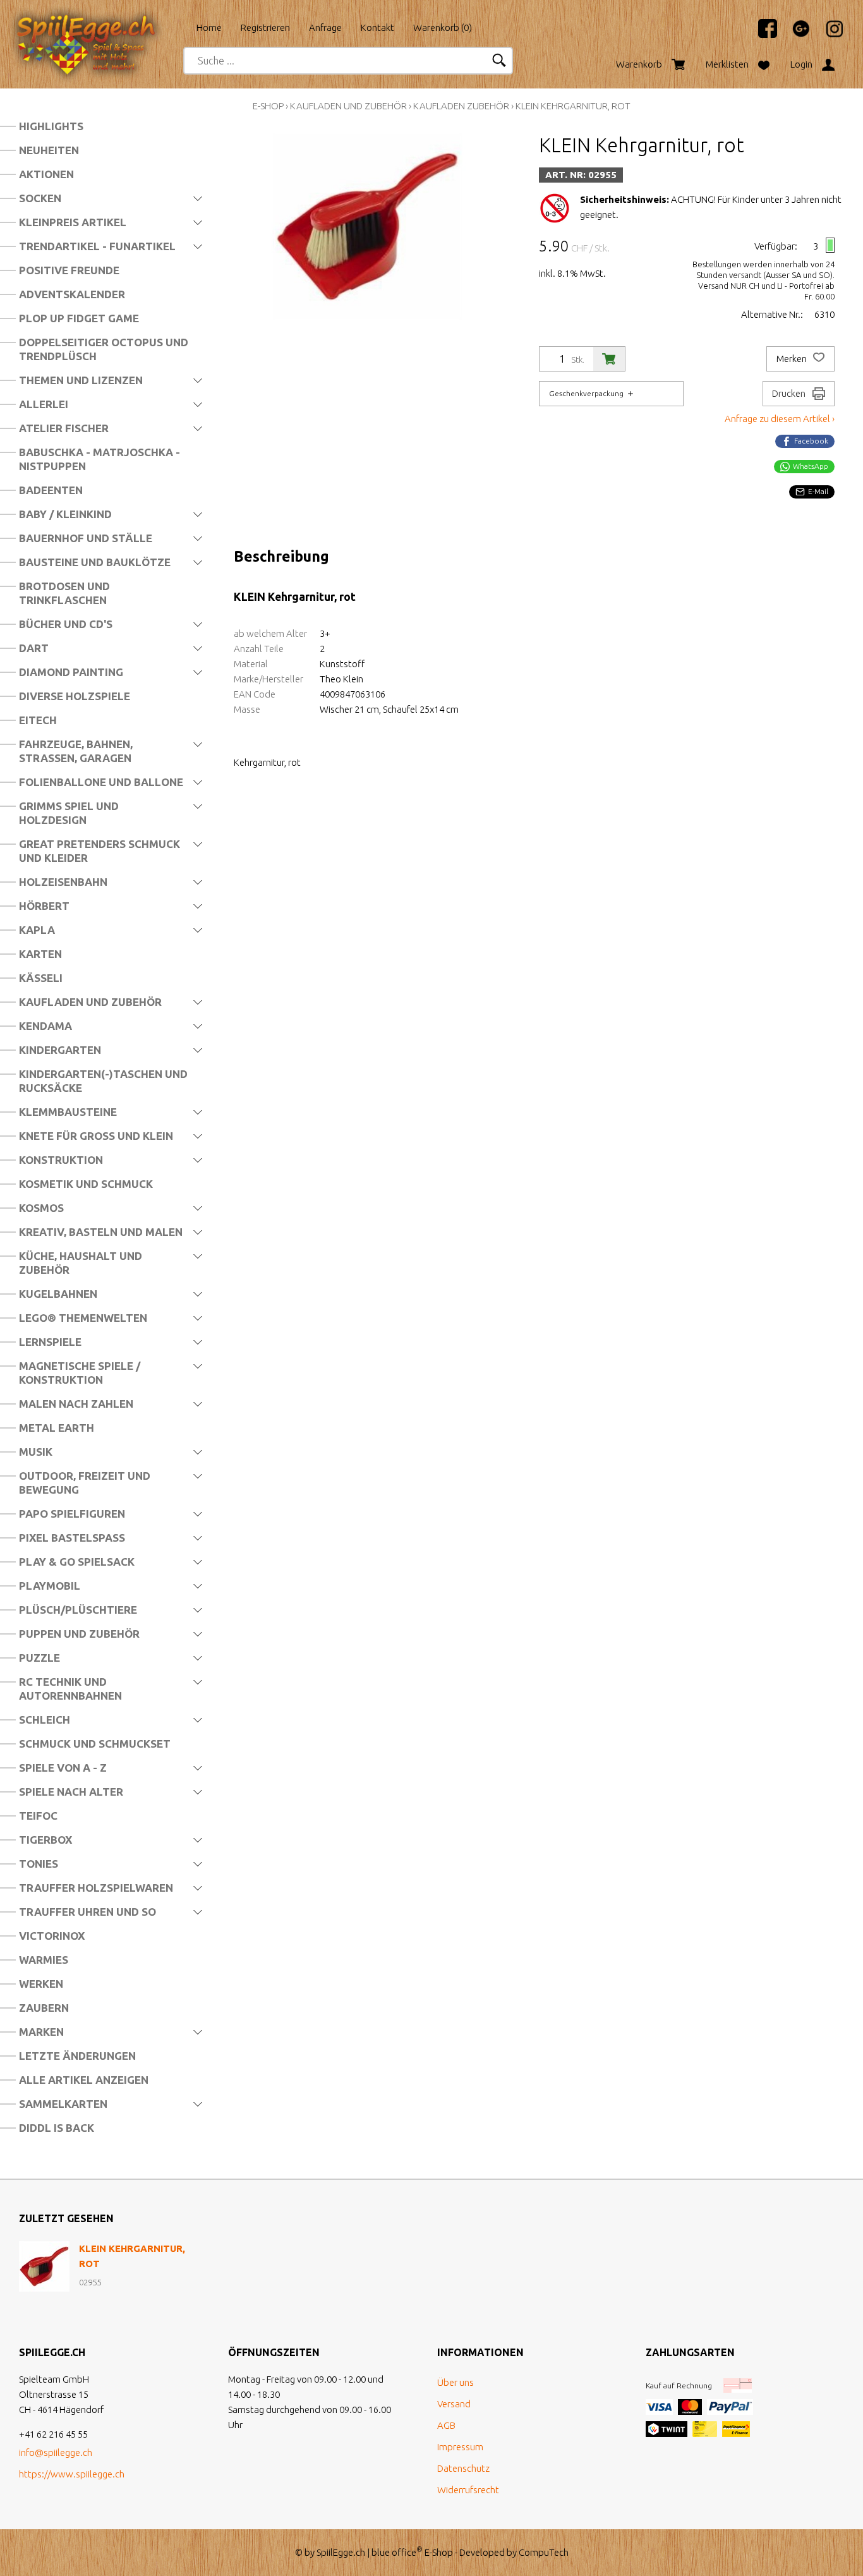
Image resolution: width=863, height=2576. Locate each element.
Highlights (51, 126)
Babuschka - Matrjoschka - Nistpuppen (100, 459)
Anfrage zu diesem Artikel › (780, 419)
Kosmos (41, 1208)
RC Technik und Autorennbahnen (70, 1689)
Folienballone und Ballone (101, 782)
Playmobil (50, 1586)
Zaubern (44, 2008)
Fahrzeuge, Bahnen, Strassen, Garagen (76, 751)
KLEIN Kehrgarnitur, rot (573, 106)
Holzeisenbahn (63, 882)
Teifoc (38, 1816)
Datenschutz (463, 2468)
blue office (397, 2552)
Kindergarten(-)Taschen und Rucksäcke (103, 1081)
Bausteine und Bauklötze (95, 562)
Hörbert (44, 906)
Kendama (45, 1026)
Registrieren (265, 27)
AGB (446, 2425)
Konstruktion (61, 1160)
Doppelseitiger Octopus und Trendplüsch (104, 349)
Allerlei (44, 404)
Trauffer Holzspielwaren (96, 1888)
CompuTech (544, 2552)
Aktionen (46, 174)
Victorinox (52, 1936)
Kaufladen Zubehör (461, 106)
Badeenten (51, 490)
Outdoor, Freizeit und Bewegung (85, 1483)
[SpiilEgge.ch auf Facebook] (761, 34)
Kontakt (377, 27)
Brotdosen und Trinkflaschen (64, 593)
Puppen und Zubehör (79, 1634)
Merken (793, 359)
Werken (41, 1984)
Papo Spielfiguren (72, 1514)
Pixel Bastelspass (72, 1538)
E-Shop (268, 106)
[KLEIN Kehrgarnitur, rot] (44, 2266)
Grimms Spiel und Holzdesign (69, 813)
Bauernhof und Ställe (86, 538)
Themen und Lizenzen (81, 380)
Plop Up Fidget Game (79, 318)
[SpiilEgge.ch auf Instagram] (828, 34)
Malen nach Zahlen (76, 1404)
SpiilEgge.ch (341, 2552)
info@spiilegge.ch (56, 2452)
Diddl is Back (57, 2128)
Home (209, 27)
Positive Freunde (69, 270)
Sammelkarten (63, 2104)
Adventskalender (72, 294)
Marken (41, 2032)
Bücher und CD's (66, 624)
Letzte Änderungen (77, 2056)
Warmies (44, 1960)
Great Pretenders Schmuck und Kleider (100, 851)
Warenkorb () (443, 27)
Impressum (460, 2447)
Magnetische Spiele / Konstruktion (80, 1373)
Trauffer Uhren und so (88, 1912)
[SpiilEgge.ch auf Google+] (795, 34)
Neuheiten (49, 150)
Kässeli (41, 978)
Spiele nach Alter (71, 1792)
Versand (454, 2404)
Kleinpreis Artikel (73, 222)
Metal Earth (57, 1428)
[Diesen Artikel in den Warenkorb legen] (609, 359)
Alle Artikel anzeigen (84, 2080)
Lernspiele (50, 1342)
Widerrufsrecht (468, 2490)
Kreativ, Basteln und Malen (101, 1232)
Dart (34, 648)
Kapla (37, 930)
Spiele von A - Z (63, 1768)
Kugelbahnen (58, 1294)
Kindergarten (60, 1050)
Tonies (39, 1864)
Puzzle (39, 1658)
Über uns (456, 2382)
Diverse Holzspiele (75, 696)
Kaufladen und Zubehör (90, 1002)
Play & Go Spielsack (77, 1562)
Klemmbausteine (68, 1112)
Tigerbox (45, 1840)
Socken (40, 198)
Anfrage (325, 27)
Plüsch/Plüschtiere (78, 1610)
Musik (36, 1452)
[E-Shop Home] (98, 23)
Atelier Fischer (64, 428)
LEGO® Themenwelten (83, 1318)
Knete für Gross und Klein (96, 1136)
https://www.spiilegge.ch (72, 2474)
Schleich (45, 1720)
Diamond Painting (71, 672)
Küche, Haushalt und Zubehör (81, 1263)
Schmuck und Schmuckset (95, 1744)
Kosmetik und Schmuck (86, 1184)
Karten (40, 954)
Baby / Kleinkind (65, 514)
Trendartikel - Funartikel (97, 246)
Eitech (38, 720)
